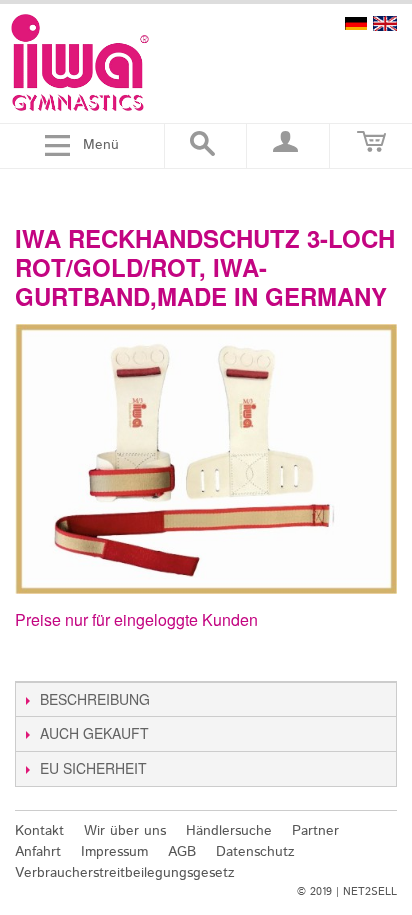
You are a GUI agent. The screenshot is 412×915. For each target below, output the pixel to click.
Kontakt (39, 831)
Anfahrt (38, 852)
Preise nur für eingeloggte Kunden (136, 619)
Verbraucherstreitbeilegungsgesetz (125, 873)
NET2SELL (370, 892)
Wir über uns (125, 831)
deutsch (356, 23)
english (385, 23)
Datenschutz (255, 852)
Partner (315, 831)
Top (384, 785)
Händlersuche (229, 831)
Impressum (114, 852)
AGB (182, 852)
